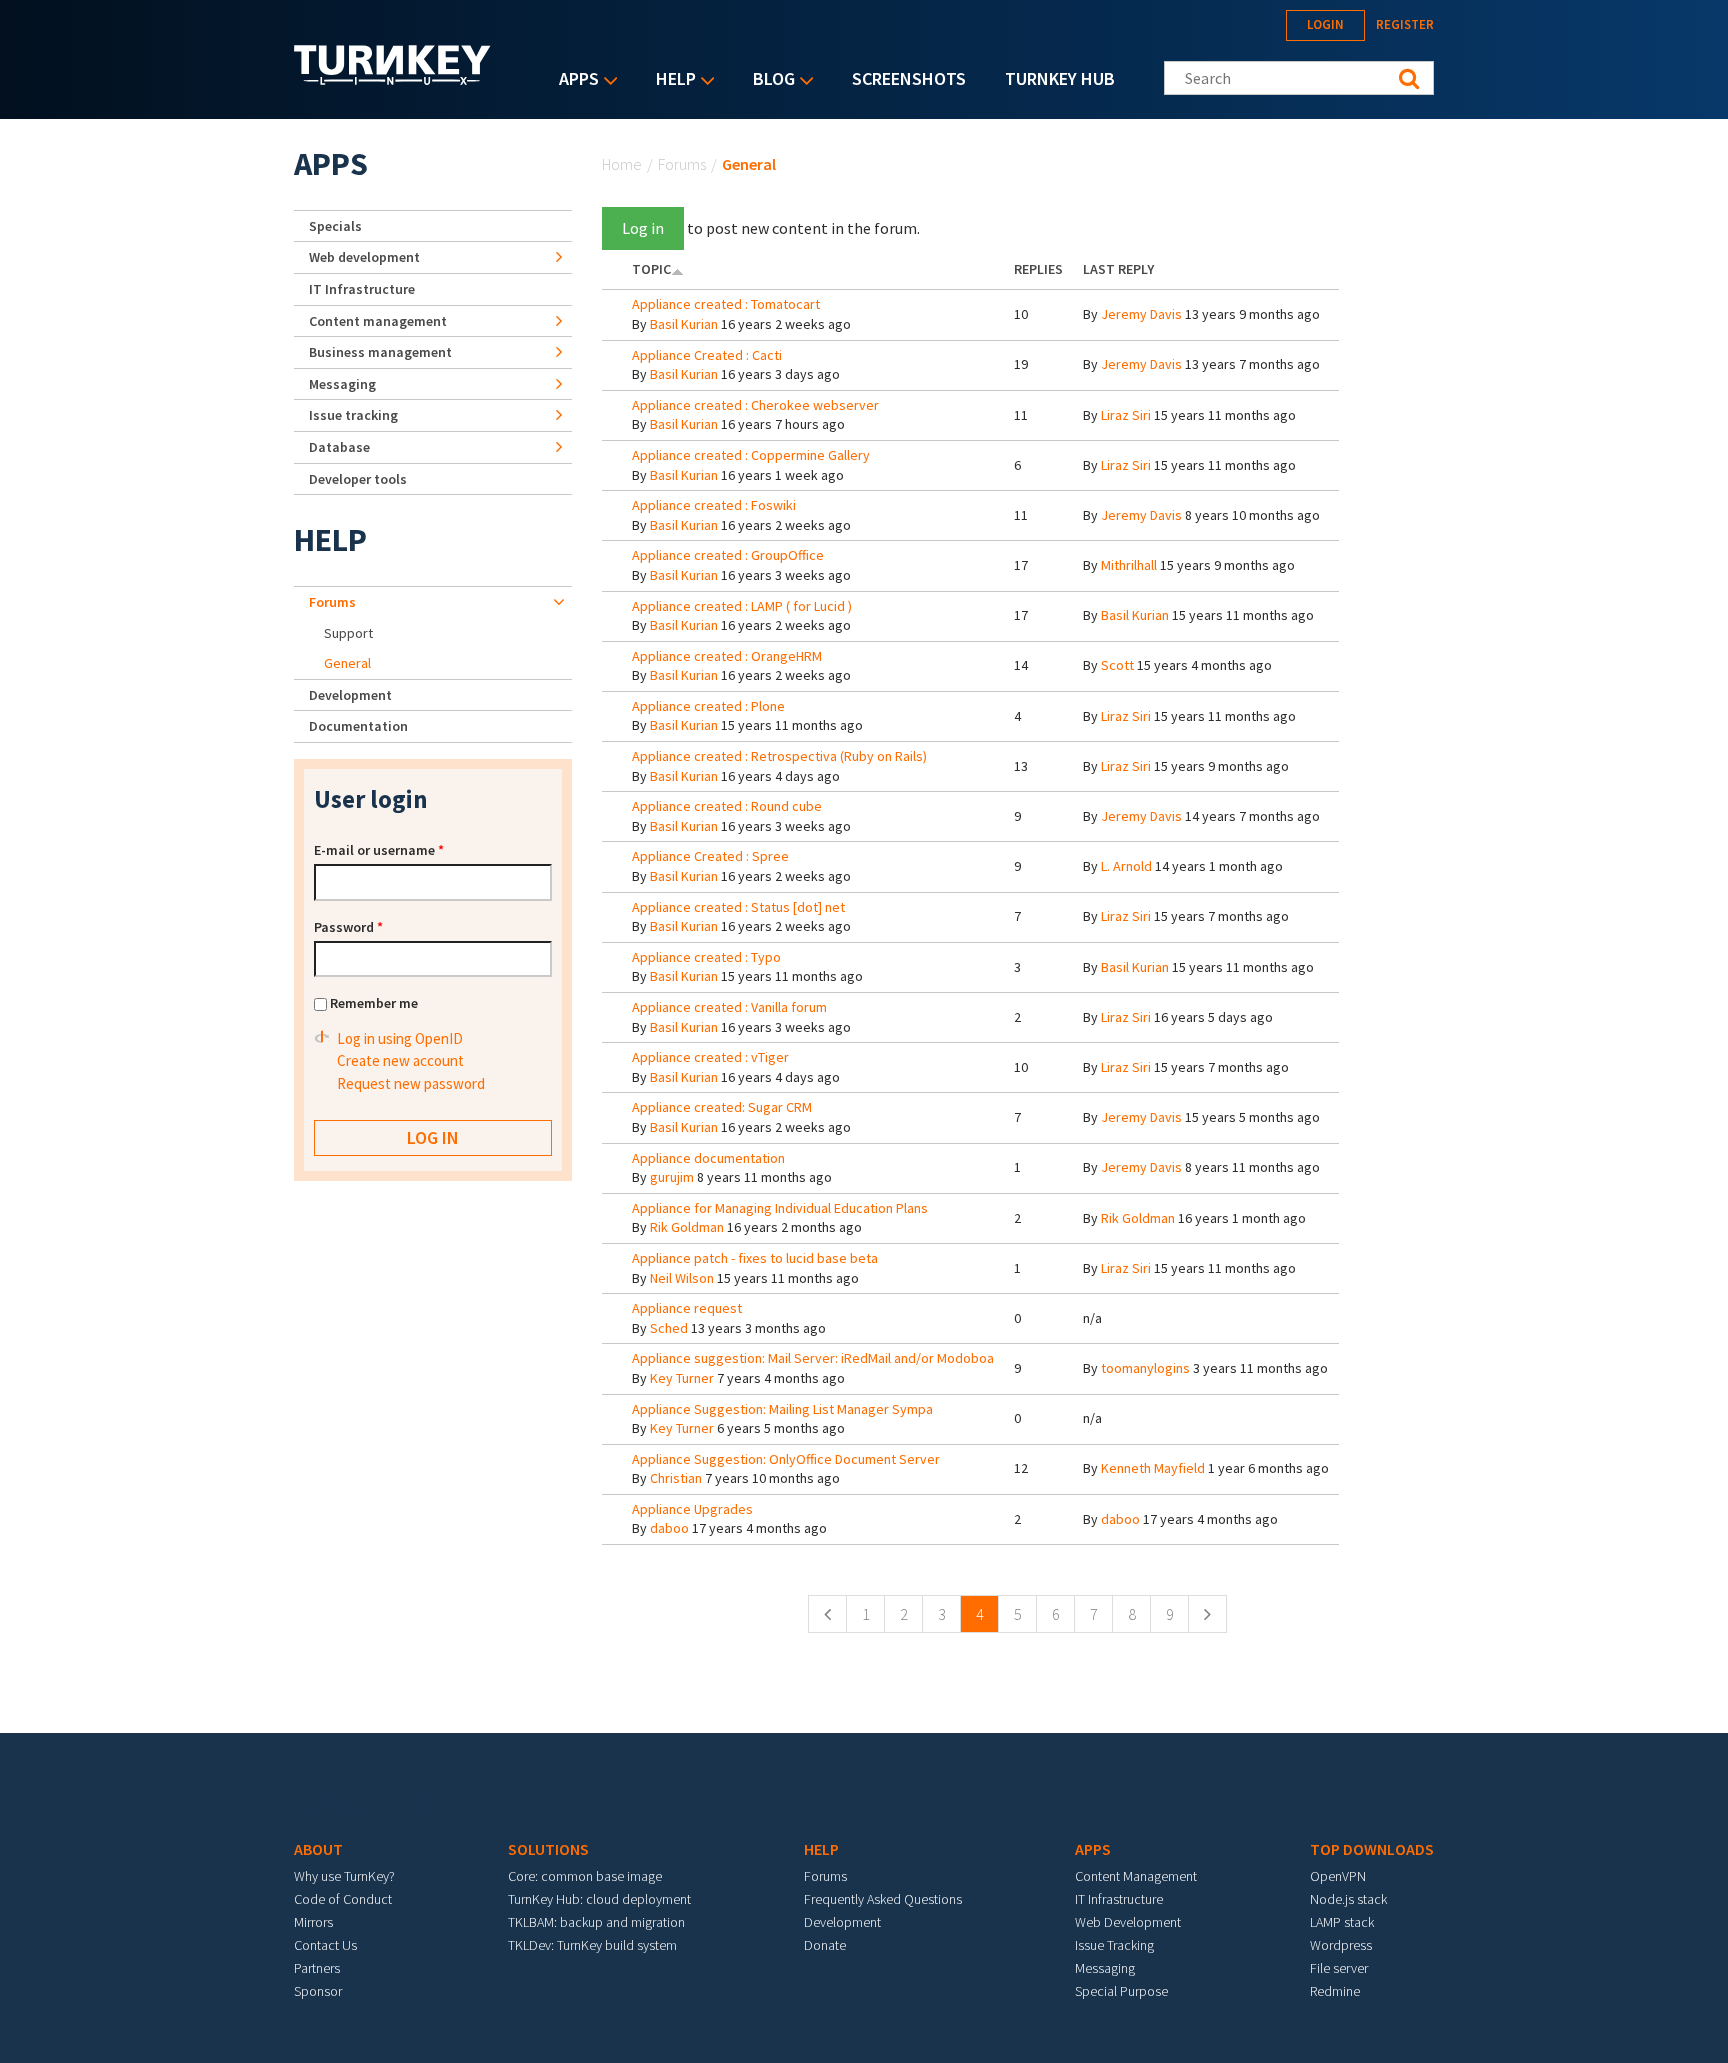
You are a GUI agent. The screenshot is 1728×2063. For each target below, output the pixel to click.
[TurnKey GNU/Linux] (392, 79)
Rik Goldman (687, 1227)
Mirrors (313, 1922)
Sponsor (318, 1991)
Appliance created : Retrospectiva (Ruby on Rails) (779, 756)
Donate (825, 1945)
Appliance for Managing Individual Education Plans (780, 1208)
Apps (574, 80)
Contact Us (325, 1945)
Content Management (1136, 1876)
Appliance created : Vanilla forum (729, 1007)
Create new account (400, 1060)
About (318, 1849)
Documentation (358, 726)
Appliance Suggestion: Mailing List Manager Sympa (782, 1409)
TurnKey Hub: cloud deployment (599, 1899)
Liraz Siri (1126, 415)
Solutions (548, 1849)
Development (350, 695)
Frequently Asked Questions (883, 1899)
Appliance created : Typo (706, 957)
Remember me (374, 1003)
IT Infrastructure (362, 289)
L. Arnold (1126, 866)
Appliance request (687, 1308)
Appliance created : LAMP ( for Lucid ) (742, 606)
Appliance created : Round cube (727, 806)
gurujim (672, 1177)
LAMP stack (1342, 1922)
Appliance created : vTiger (710, 1057)
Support (348, 633)
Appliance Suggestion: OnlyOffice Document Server (786, 1459)
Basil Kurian (684, 324)
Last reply (1118, 269)
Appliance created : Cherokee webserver (755, 405)
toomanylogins (1145, 1368)
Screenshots (909, 78)
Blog (769, 80)
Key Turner (682, 1378)
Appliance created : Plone (708, 706)
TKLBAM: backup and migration (596, 1922)
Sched (669, 1328)
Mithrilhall (1129, 565)
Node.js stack (1348, 1899)
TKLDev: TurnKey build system (592, 1945)
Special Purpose (1121, 1991)
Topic (651, 269)
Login (1325, 24)
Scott (1117, 665)
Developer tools (358, 479)
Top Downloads (1372, 1849)
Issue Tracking (1114, 1945)
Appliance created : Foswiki (714, 505)
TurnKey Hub (1060, 78)
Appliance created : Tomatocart (726, 304)
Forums (682, 164)
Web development (364, 257)
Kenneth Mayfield (1153, 1468)
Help (671, 80)
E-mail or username (379, 850)
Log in (643, 228)
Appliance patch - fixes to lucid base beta (755, 1258)
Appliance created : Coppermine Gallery (751, 455)
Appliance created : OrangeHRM (727, 656)
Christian (676, 1478)
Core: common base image (585, 1876)
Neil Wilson (682, 1278)
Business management (380, 352)
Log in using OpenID (400, 1038)
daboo (669, 1528)
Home (622, 164)
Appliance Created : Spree (710, 856)
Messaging (342, 384)
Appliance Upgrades (692, 1509)
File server (1339, 1968)
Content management (378, 321)
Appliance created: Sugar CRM (722, 1107)
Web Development (1128, 1922)
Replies (1038, 269)
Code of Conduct (343, 1899)
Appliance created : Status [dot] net (738, 907)
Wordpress (1341, 1945)
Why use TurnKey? (344, 1876)
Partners (317, 1968)
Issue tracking (353, 415)
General (347, 663)
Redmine (1335, 1991)
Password (348, 927)
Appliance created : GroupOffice (728, 555)
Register (1405, 24)
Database (339, 447)
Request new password (411, 1083)
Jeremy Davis (1141, 314)
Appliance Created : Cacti (707, 355)
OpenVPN (1338, 1876)
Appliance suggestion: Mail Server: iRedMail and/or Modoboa (813, 1358)
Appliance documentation (708, 1158)
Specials (335, 226)
